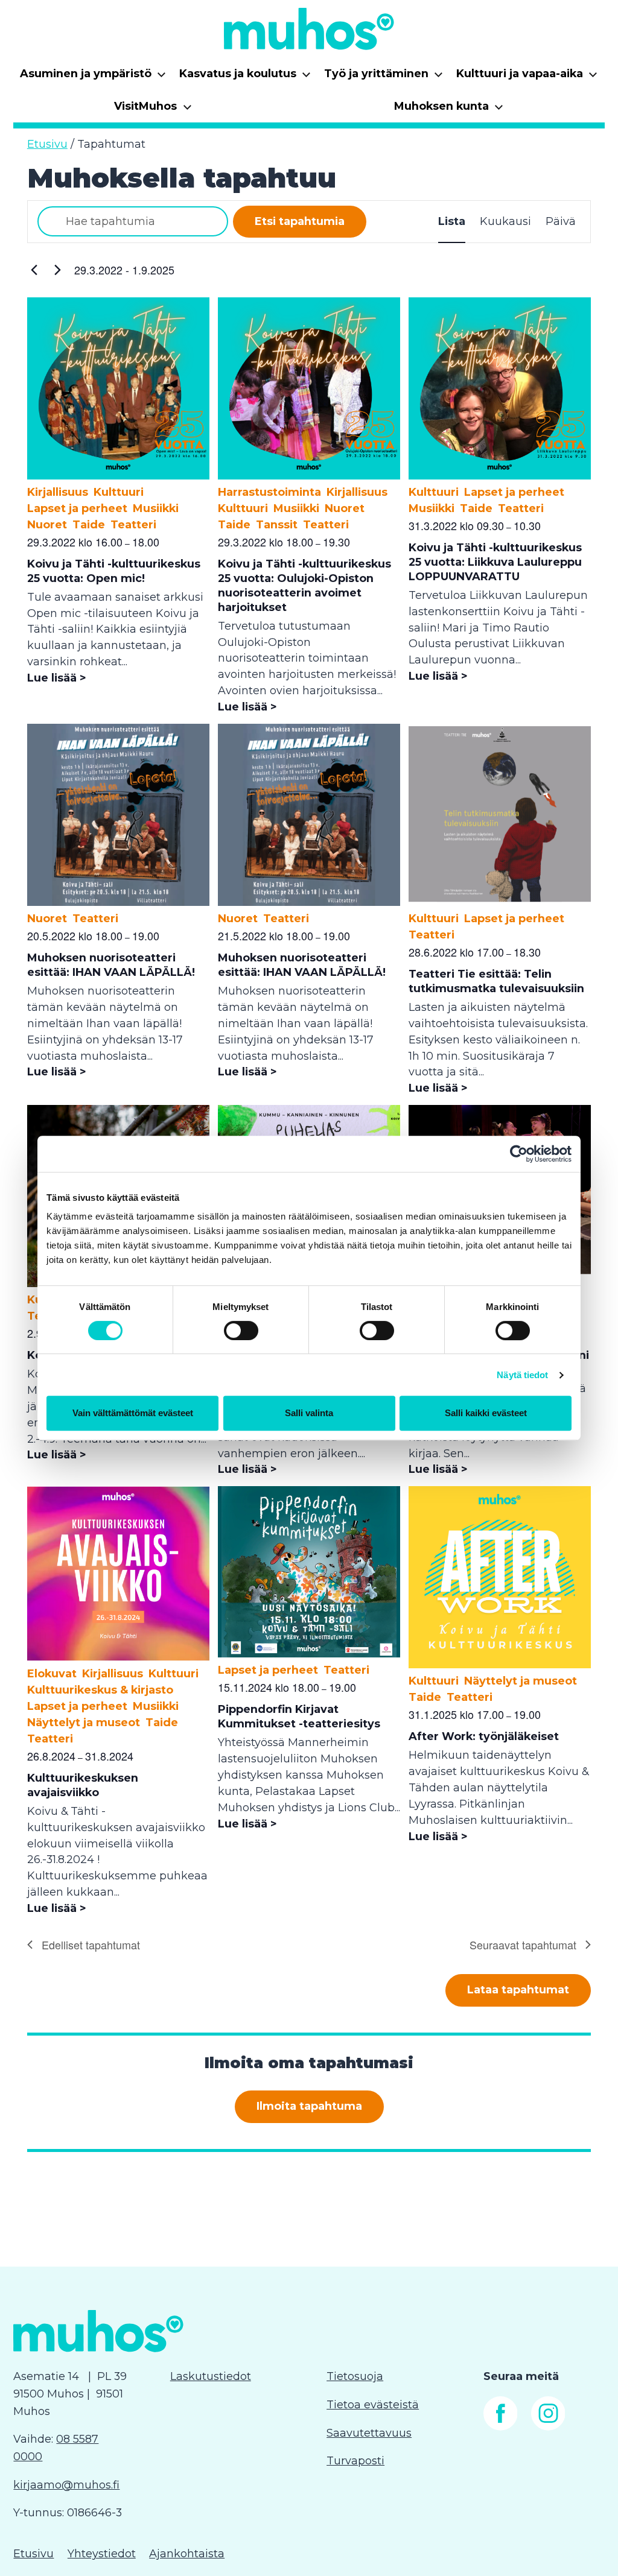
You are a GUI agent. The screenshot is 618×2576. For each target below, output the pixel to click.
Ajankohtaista (187, 2554)
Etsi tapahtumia (300, 221)
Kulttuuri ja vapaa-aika (527, 78)
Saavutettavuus (369, 2433)
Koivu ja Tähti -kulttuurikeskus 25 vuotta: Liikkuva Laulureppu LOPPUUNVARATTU (495, 562)
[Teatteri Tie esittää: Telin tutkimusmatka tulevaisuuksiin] (500, 902)
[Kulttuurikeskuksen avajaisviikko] (119, 1657)
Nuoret (47, 525)
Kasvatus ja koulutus (245, 78)
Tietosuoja (355, 2376)
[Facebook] (501, 2427)
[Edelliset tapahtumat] (34, 270)
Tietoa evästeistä (373, 2405)
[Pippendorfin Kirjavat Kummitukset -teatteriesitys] (309, 1654)
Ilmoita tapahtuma (309, 2106)
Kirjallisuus (58, 492)
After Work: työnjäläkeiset (484, 1736)
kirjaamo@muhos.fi (66, 2485)
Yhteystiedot (102, 2554)
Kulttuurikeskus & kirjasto (100, 1690)
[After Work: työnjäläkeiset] (500, 1665)
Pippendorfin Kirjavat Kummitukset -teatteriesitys (299, 1717)
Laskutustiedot (211, 2376)
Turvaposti (355, 2461)
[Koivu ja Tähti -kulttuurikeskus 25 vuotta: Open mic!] (119, 476)
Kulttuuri (119, 492)
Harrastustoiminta (269, 492)
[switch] (241, 1331)
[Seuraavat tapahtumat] (58, 270)
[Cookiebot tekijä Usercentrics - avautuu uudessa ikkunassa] (519, 1154)
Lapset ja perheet (77, 508)
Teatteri (133, 525)
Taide (89, 525)
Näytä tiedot (522, 1375)
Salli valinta (309, 1413)
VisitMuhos (153, 110)
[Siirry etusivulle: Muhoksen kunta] (309, 29)
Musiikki (156, 508)
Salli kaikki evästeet (486, 1413)
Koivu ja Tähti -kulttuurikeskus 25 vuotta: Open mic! (114, 571)
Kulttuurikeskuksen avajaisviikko (83, 1785)
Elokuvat (52, 1674)
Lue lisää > (57, 678)
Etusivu (47, 144)
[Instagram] (548, 2427)
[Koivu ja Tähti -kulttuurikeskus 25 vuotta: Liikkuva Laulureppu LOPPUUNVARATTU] (500, 476)
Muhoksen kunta (449, 110)
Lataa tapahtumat (518, 1990)
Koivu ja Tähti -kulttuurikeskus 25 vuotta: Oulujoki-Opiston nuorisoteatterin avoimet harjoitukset (304, 586)
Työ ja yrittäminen (384, 78)
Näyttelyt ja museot (84, 1723)
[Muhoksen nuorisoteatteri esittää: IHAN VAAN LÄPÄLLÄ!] (119, 902)
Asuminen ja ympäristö (93, 78)
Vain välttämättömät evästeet (133, 1413)
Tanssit (277, 525)
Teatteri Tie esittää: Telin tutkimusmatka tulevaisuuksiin (496, 981)
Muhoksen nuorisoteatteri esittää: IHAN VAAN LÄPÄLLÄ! (111, 965)
